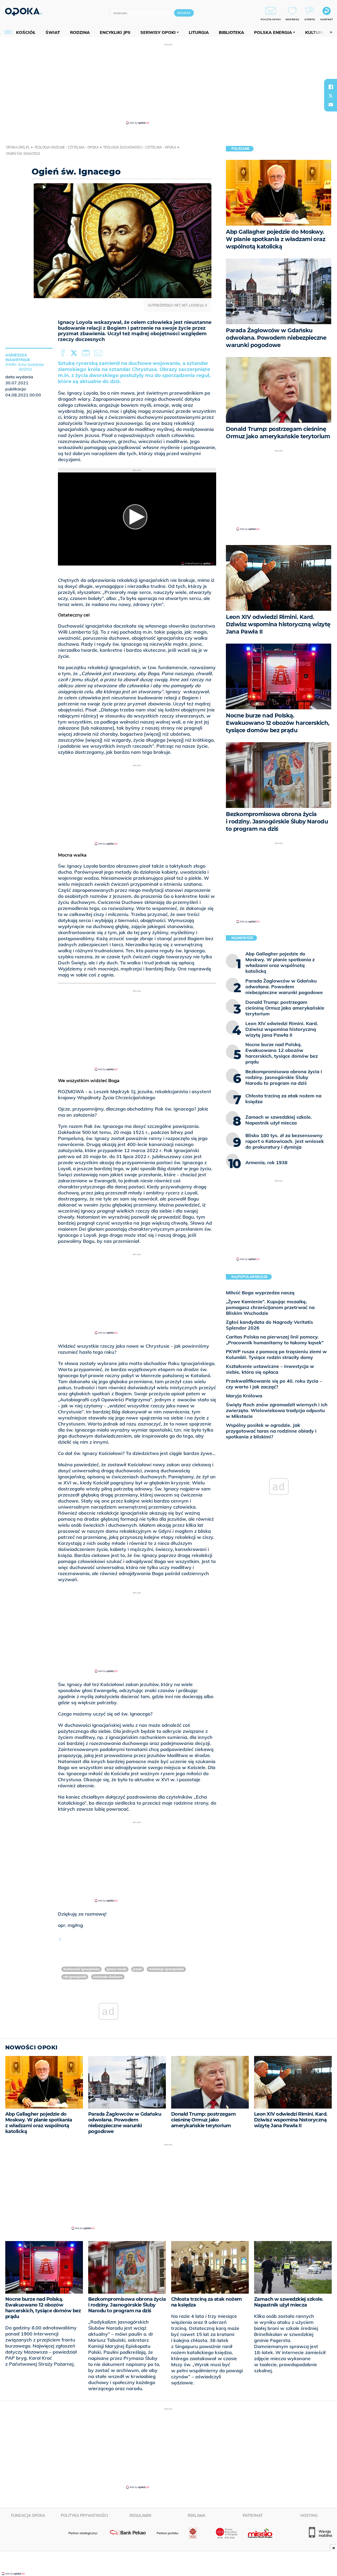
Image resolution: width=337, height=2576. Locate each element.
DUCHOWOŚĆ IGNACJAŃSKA (81, 1969)
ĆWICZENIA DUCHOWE (108, 1977)
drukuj (87, 353)
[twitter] (331, 96)
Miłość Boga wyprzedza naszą (260, 1293)
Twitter (75, 353)
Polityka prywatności (84, 2516)
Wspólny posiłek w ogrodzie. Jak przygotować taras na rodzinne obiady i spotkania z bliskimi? (271, 1431)
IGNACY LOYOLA (117, 1969)
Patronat (253, 2516)
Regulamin (140, 2516)
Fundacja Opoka (28, 2516)
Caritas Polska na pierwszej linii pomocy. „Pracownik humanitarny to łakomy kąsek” (275, 1340)
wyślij (99, 353)
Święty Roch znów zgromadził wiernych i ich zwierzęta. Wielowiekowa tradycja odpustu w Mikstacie (277, 1410)
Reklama (197, 2516)
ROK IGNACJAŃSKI (75, 1977)
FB (63, 353)
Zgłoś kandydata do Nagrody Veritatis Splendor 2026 (269, 1325)
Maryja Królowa (244, 1396)
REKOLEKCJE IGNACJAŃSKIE (166, 1969)
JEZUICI (138, 1969)
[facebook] (331, 87)
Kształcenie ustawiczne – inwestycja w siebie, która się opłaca (270, 1369)
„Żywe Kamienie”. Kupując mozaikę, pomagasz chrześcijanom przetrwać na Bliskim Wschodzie (270, 1307)
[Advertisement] (168, 84)
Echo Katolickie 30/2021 (31, 367)
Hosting (309, 2516)
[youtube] (331, 105)
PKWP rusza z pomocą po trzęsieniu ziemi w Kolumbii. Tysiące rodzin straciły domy (276, 1354)
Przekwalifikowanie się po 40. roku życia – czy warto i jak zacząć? (274, 1384)
